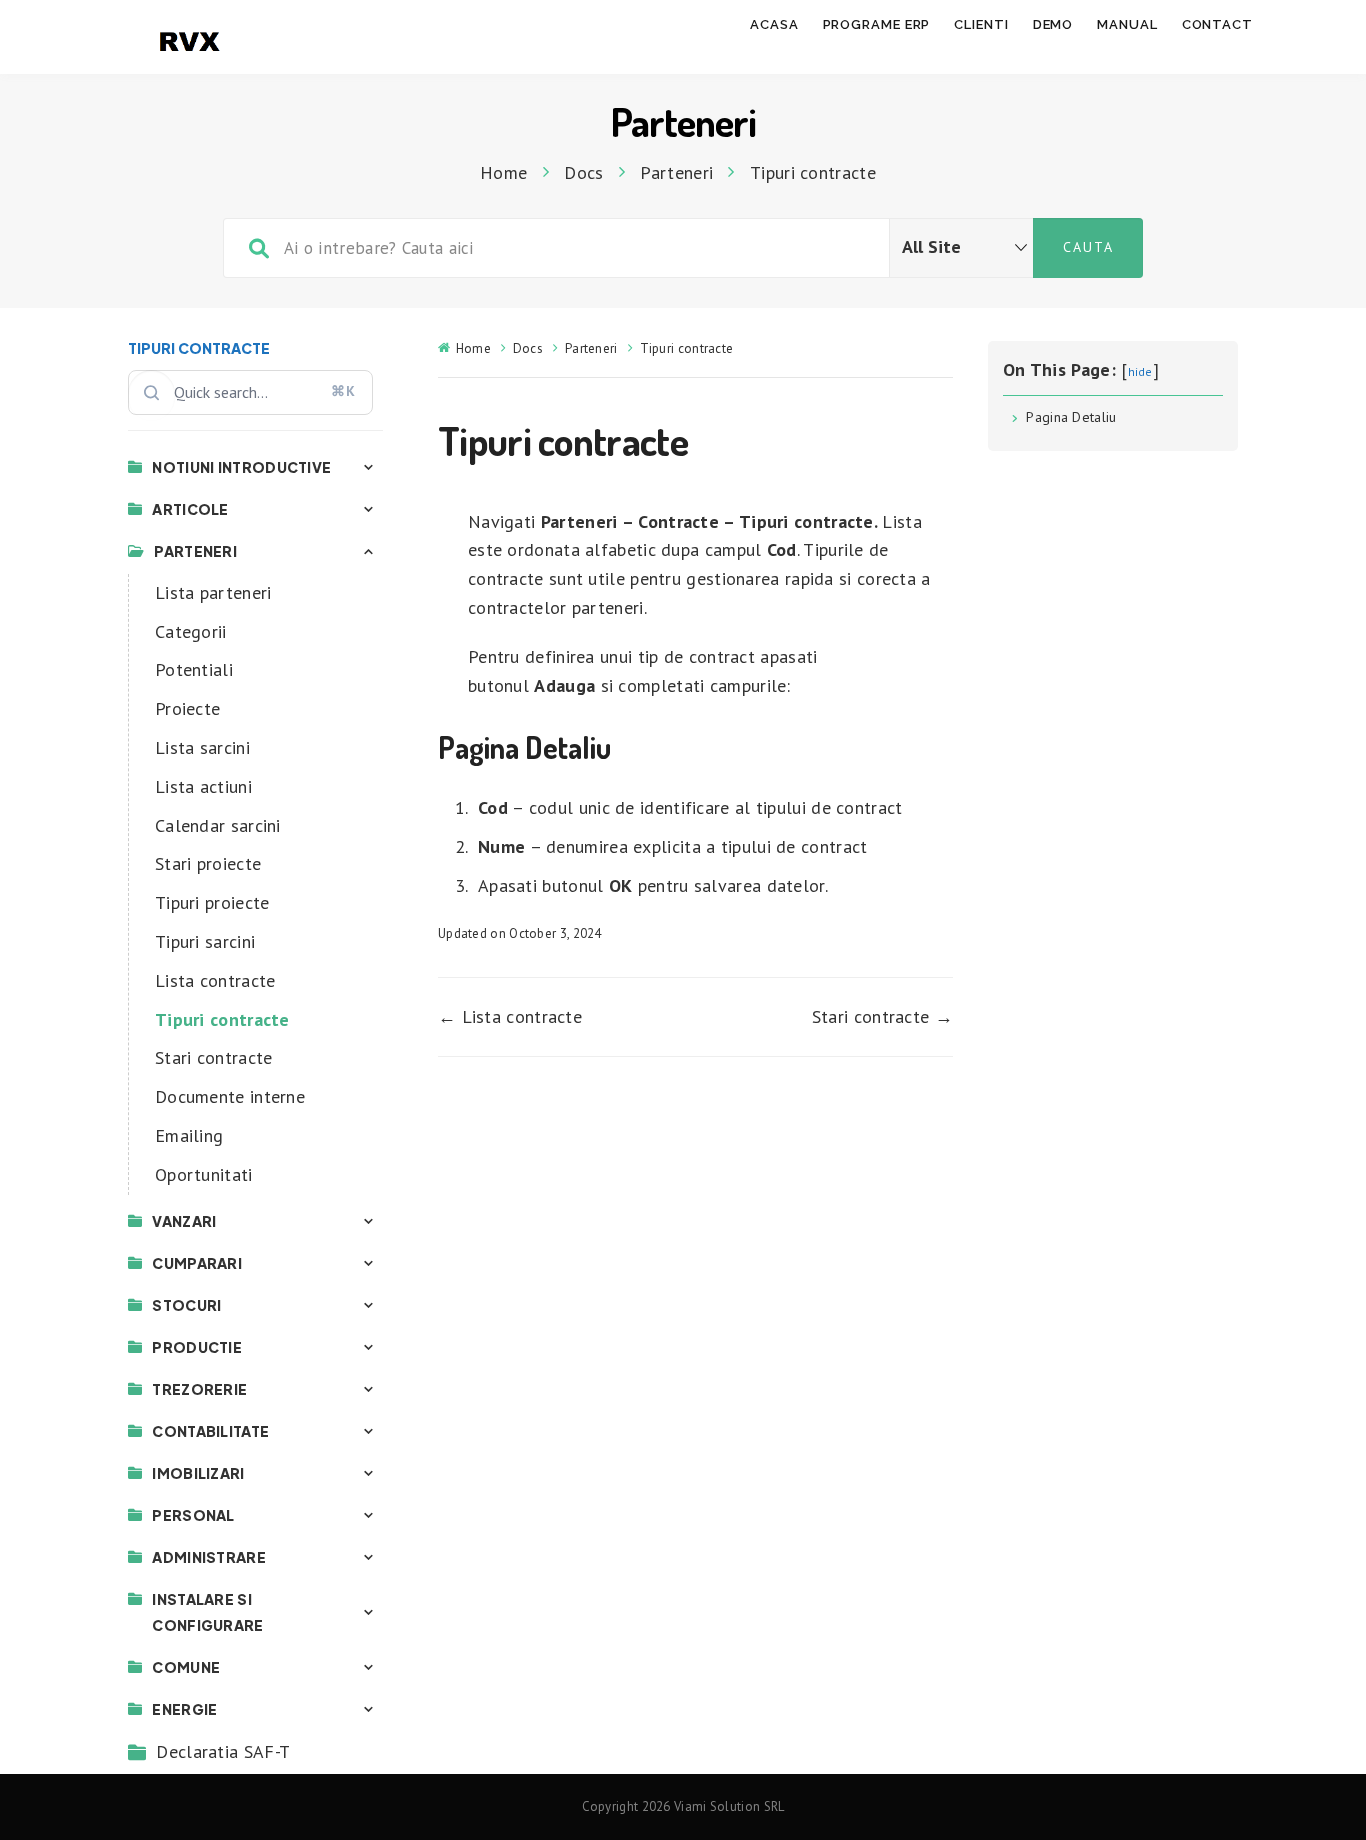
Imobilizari (198, 1473)
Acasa (774, 24)
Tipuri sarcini (205, 941)
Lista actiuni (203, 786)
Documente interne (230, 1096)
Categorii (191, 631)
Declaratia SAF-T (223, 1751)
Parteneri (195, 551)
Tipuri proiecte (212, 902)
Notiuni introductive (241, 467)
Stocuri (186, 1305)
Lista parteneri (213, 592)
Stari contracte (214, 1057)
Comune (186, 1667)
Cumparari (197, 1263)
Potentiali (194, 669)
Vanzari (184, 1221)
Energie (184, 1709)
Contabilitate (210, 1431)
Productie (197, 1347)
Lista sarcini (202, 747)
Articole (190, 509)
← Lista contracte (510, 1016)
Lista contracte (215, 980)
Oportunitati (204, 1174)
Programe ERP (877, 24)
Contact (1217, 24)
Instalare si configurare (207, 1612)
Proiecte (187, 708)
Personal (193, 1515)
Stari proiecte (208, 863)
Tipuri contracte (222, 1019)
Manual (1127, 24)
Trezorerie (199, 1389)
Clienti (981, 24)
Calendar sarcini (218, 825)
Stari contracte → (882, 1016)
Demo (1053, 24)
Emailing (189, 1135)
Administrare (209, 1557)
